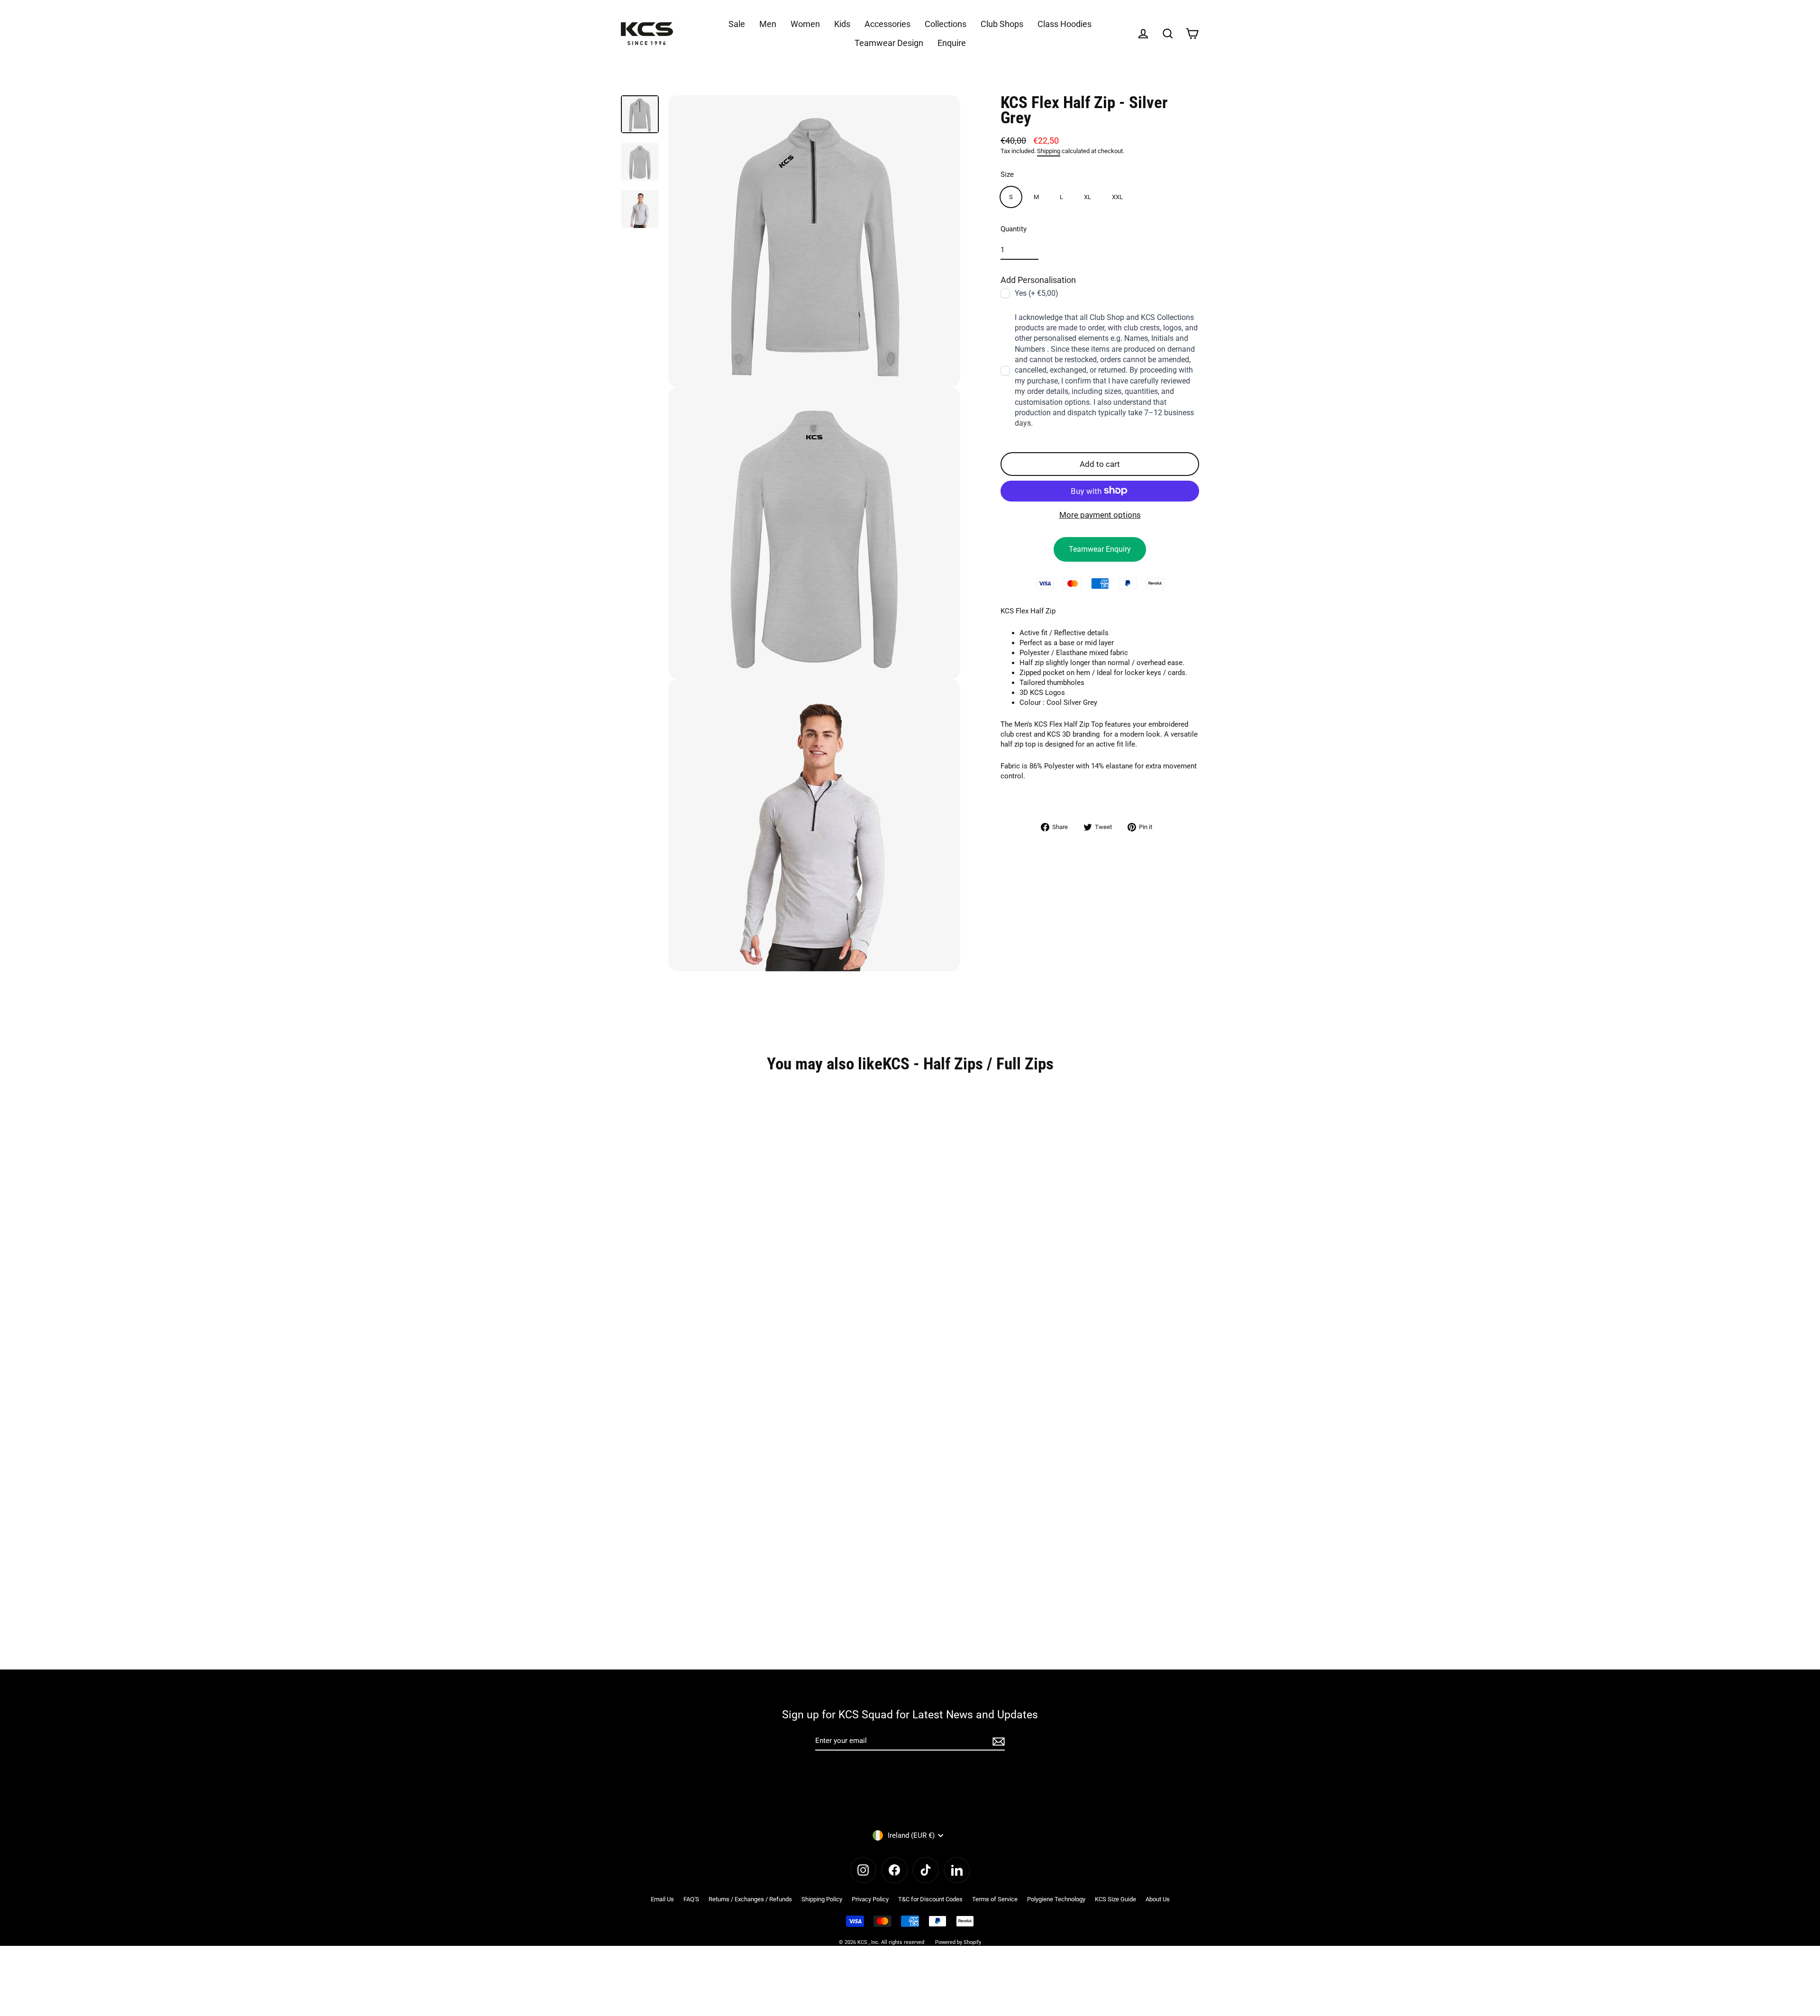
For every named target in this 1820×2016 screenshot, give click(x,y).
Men (768, 24)
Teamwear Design (889, 43)
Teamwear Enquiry (1100, 549)
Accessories (887, 24)
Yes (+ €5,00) (1037, 293)
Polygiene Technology (1056, 1899)
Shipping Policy (822, 1899)
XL (1087, 196)
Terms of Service (995, 1899)
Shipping (1049, 151)
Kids (842, 24)
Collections (946, 24)
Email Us (662, 1899)
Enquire (952, 43)
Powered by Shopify (958, 1942)
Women (805, 24)
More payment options (1100, 514)
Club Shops (1002, 24)
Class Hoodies (1065, 24)
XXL (1117, 196)
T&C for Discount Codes (930, 1899)
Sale (737, 24)
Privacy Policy (870, 1899)
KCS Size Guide (1115, 1899)
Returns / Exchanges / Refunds (750, 1899)
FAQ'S (691, 1899)
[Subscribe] (997, 1741)
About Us (1158, 1899)
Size (1007, 174)
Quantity (1014, 228)
